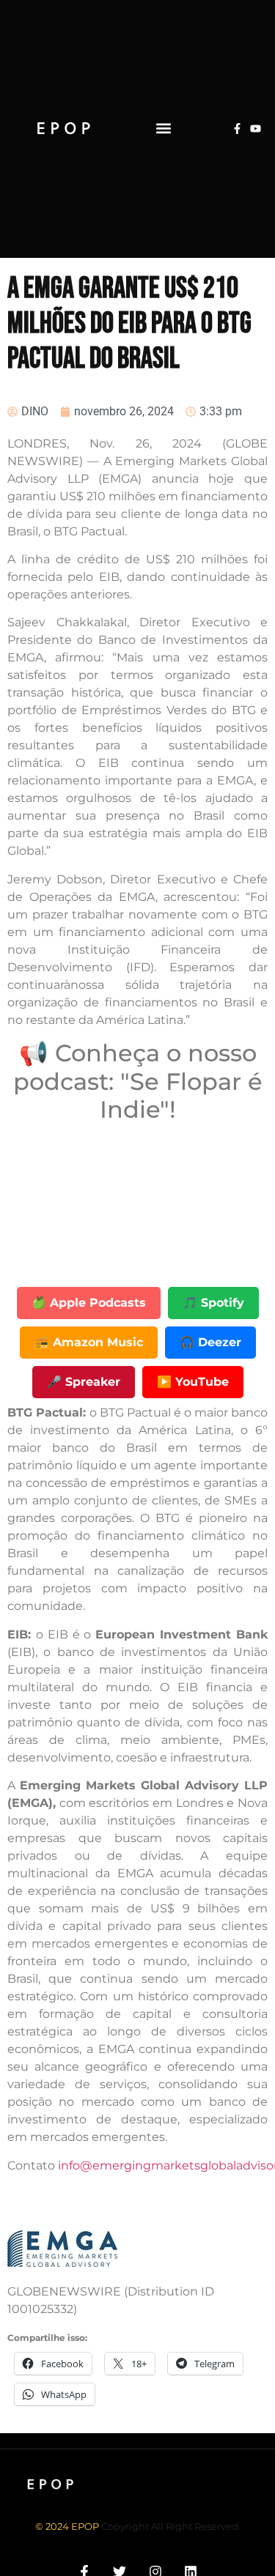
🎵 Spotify (213, 1303)
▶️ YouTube (193, 1382)
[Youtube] (256, 129)
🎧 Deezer (210, 1342)
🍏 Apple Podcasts (89, 1303)
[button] (163, 129)
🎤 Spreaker (84, 1382)
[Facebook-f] (237, 129)
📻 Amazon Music (89, 1342)
